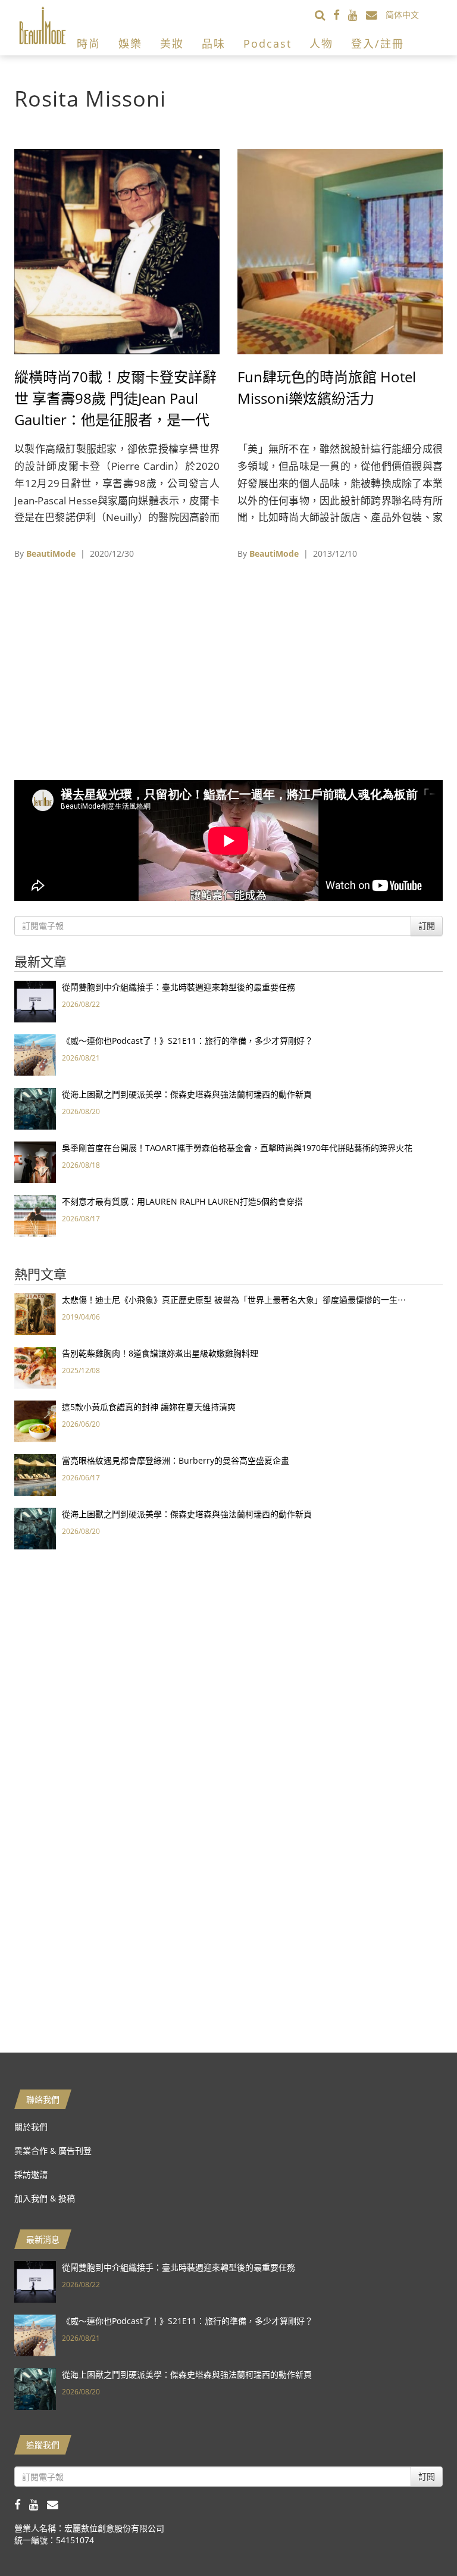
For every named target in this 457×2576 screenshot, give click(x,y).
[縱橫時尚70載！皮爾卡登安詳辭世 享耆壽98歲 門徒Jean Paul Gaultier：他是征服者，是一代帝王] (117, 250)
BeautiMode (51, 553)
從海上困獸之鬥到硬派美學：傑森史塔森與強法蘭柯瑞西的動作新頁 (187, 1094)
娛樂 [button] (130, 43)
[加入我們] (376, 15)
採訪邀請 (31, 2174)
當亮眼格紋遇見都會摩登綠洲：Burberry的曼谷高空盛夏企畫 (176, 1460)
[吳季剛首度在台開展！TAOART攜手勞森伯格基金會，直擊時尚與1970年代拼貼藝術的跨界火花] (35, 1161)
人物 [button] (321, 43)
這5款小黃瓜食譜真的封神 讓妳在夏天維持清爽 (149, 1407)
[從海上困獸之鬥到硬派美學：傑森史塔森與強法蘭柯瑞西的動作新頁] (35, 1108)
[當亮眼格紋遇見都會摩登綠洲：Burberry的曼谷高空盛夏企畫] (35, 1474)
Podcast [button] (267, 43)
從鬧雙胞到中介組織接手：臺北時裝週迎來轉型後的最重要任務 (179, 987)
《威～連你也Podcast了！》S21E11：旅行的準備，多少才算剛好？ (187, 1041)
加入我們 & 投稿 (45, 2198)
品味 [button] (214, 43)
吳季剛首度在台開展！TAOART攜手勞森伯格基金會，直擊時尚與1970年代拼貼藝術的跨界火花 (237, 1148)
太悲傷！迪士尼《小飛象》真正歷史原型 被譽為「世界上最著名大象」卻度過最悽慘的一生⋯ (234, 1300)
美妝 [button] (172, 43)
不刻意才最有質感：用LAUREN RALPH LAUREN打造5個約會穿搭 (182, 1201)
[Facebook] (341, 15)
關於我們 (31, 2127)
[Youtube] (357, 15)
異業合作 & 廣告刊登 (53, 2151)
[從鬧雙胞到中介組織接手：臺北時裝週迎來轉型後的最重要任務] (35, 1001)
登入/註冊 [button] (378, 43)
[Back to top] (418, 2537)
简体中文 (402, 15)
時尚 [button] (89, 43)
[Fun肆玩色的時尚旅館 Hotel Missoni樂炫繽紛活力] (340, 250)
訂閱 (427, 926)
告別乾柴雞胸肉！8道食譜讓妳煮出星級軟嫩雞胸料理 (160, 1353)
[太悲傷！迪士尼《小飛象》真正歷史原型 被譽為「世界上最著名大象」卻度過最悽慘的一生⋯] (35, 1313)
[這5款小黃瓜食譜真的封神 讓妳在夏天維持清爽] (35, 1420)
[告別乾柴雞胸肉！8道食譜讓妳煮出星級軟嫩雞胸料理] (35, 1367)
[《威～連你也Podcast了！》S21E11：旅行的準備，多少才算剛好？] (35, 1054)
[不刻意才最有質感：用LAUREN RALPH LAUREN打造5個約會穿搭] (35, 1215)
